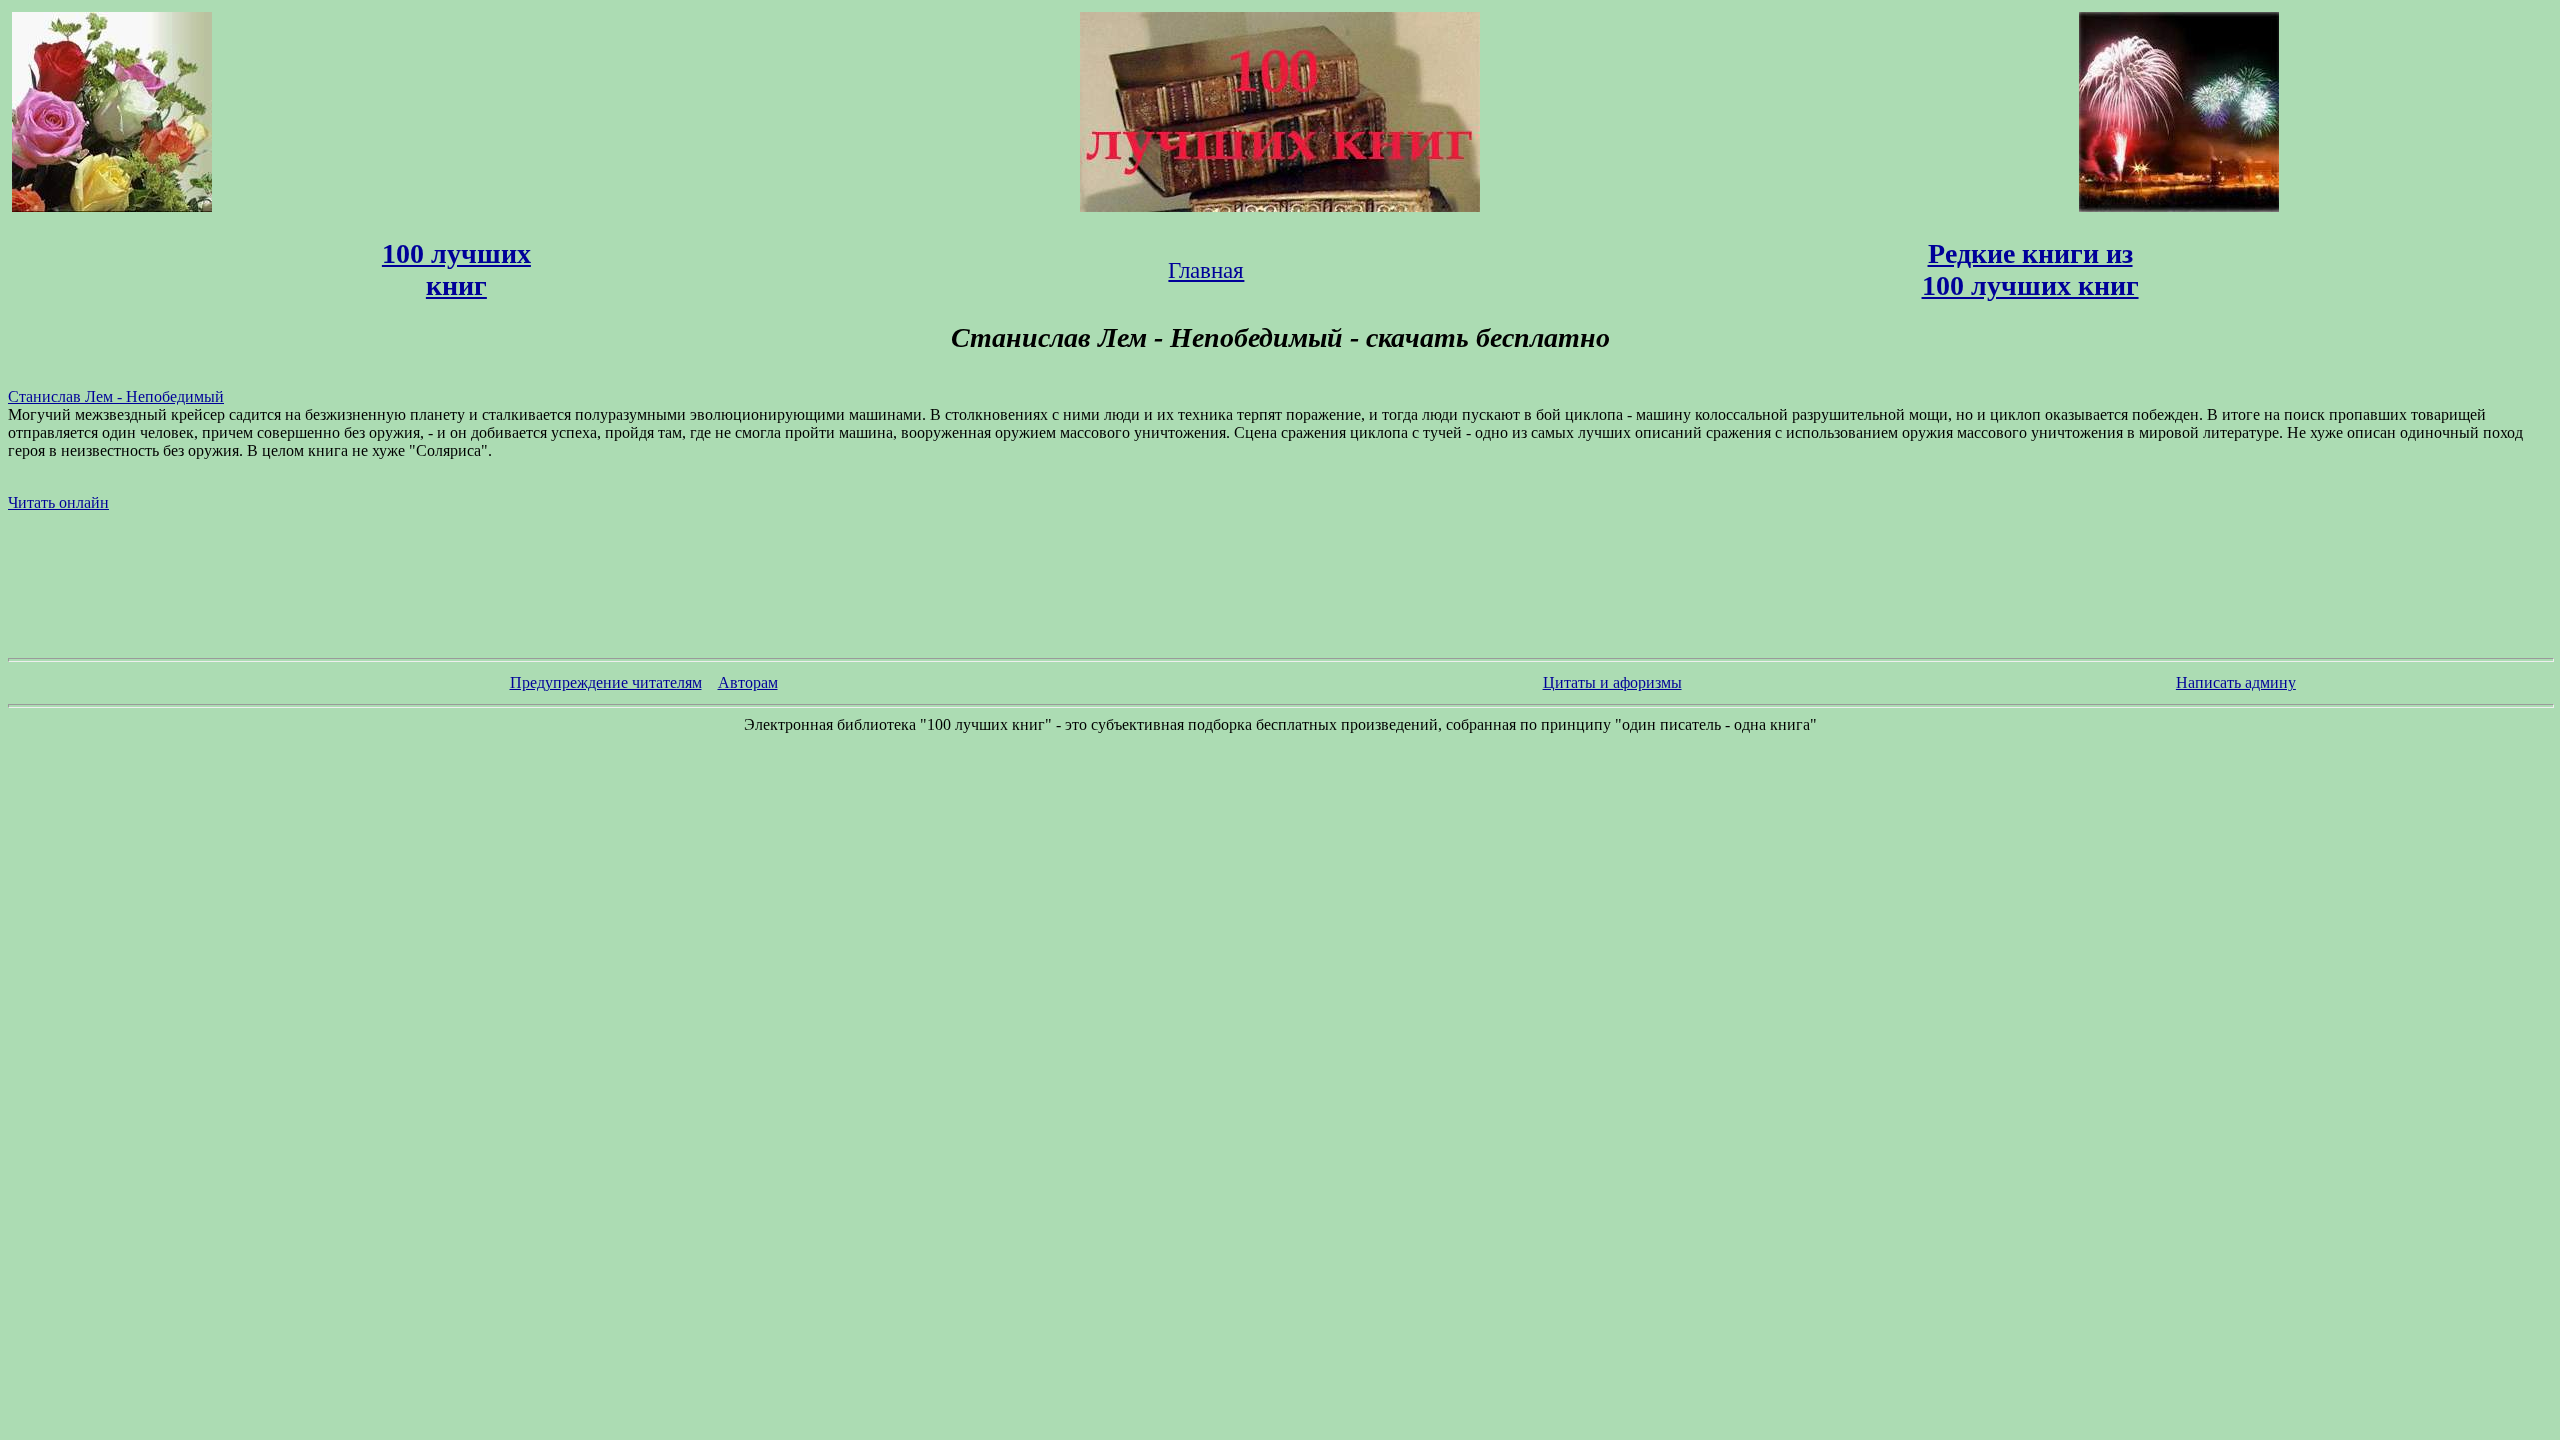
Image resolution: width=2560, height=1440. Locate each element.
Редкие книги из (2030, 253)
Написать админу (2236, 682)
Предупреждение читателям (606, 682)
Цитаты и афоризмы (1612, 682)
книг (456, 285)
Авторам (748, 682)
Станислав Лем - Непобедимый (116, 396)
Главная (1206, 270)
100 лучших (456, 253)
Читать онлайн (58, 502)
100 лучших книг (2030, 285)
